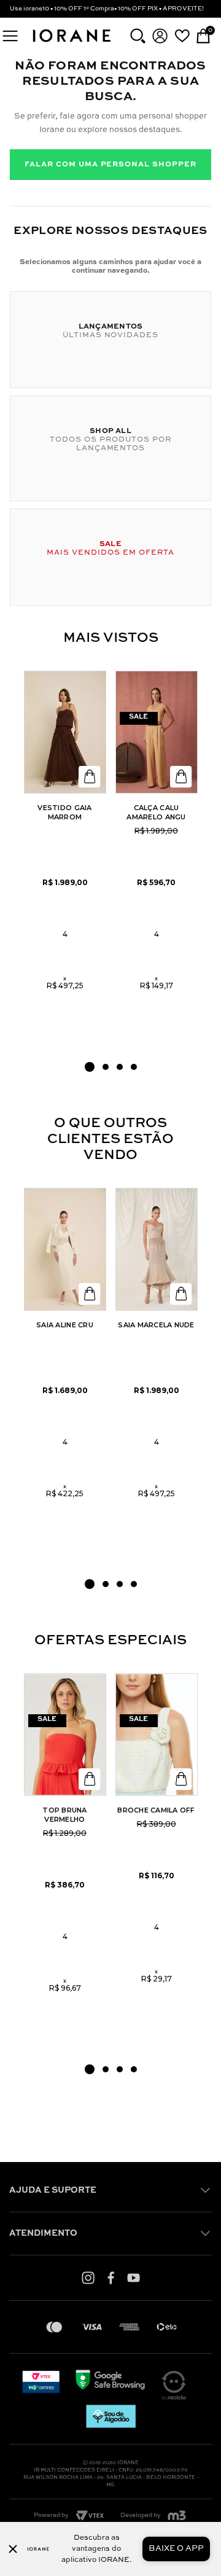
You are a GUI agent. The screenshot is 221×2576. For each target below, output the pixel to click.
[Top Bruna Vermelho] (65, 1735)
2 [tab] (106, 1067)
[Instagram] (88, 2277)
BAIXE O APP (176, 2549)
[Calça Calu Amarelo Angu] (157, 732)
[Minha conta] (160, 36)
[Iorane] (71, 43)
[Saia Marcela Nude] (157, 1249)
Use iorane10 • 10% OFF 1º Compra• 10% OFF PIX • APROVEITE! (107, 9)
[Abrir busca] (138, 36)
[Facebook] (111, 2277)
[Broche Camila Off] (157, 1735)
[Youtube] (134, 2277)
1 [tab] (90, 1067)
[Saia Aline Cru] (65, 1249)
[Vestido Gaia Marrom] (65, 732)
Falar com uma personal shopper (110, 165)
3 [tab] (120, 1067)
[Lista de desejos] (182, 36)
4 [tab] (134, 1067)
